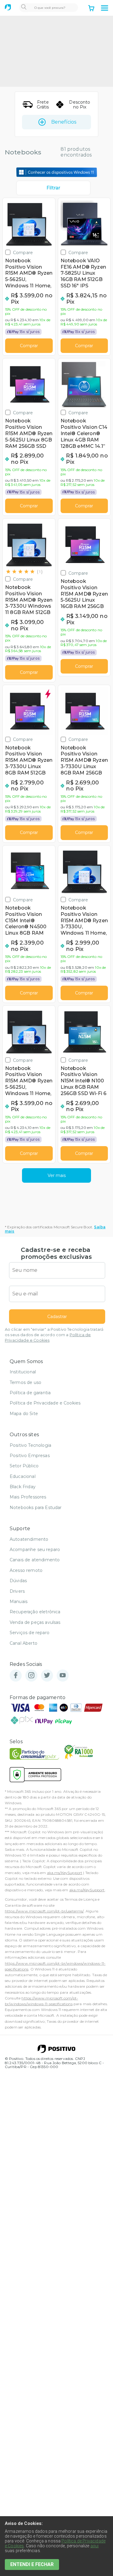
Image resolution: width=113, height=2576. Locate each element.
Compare (23, 252)
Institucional (23, 1372)
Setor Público (24, 1466)
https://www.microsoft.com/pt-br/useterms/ (44, 1911)
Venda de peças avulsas (35, 1622)
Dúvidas (18, 1581)
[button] (105, 8)
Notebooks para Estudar (36, 1508)
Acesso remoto (26, 1570)
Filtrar (53, 188)
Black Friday (23, 1487)
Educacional (23, 1476)
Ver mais (57, 1175)
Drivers (17, 1591)
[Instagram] (31, 1676)
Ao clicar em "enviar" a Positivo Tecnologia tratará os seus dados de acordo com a (54, 1335)
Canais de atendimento (35, 1560)
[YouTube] (63, 1676)
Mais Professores (28, 1497)
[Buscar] (24, 8)
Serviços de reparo (30, 1633)
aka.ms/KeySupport (65, 1873)
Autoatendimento (29, 1539)
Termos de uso (25, 1382)
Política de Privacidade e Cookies (45, 1403)
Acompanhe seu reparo (35, 1550)
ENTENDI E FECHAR (32, 2564)
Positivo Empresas (30, 1456)
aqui (95, 2546)
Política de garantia (30, 1393)
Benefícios (64, 122)
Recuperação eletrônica (35, 1612)
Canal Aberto (24, 1643)
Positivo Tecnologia (30, 1445)
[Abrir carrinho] (91, 9)
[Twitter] (47, 1676)
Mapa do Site (24, 1414)
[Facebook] (16, 1676)
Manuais (19, 1602)
